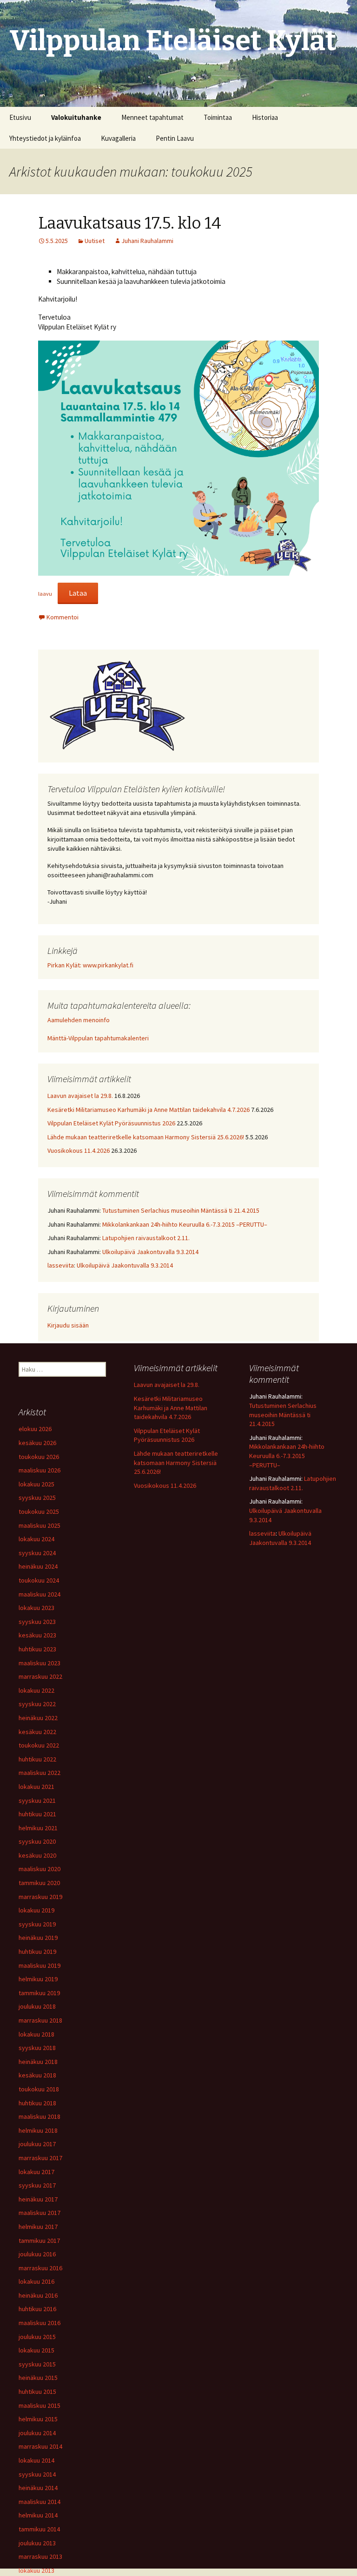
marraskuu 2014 (40, 2446)
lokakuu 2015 (36, 2350)
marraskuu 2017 (40, 2158)
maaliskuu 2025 (40, 1525)
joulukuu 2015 (37, 2337)
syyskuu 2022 (37, 1704)
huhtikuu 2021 (37, 1814)
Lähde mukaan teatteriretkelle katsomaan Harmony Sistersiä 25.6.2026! (146, 1137)
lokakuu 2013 (36, 2570)
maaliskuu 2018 (40, 2116)
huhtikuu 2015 (37, 2392)
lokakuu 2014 (36, 2460)
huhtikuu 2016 (37, 2309)
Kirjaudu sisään (68, 1325)
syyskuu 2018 (37, 2048)
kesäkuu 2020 (37, 1855)
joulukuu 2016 (37, 2254)
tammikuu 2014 (39, 2529)
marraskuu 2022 (40, 1676)
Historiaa (265, 117)
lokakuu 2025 (36, 1484)
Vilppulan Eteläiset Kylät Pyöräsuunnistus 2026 (111, 1123)
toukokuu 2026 (39, 1457)
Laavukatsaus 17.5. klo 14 (130, 223)
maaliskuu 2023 (40, 1663)
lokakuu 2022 (36, 1690)
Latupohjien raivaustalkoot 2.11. (146, 1238)
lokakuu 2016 (36, 2281)
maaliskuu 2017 (40, 2213)
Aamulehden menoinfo (79, 1020)
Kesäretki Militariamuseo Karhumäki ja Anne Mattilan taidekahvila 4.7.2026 (149, 1110)
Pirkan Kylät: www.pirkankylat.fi (90, 965)
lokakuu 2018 (36, 2034)
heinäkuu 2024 (38, 1566)
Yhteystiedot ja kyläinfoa (45, 138)
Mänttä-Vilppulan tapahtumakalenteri (98, 1038)
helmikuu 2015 (38, 2419)
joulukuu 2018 (37, 2006)
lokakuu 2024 (36, 1539)
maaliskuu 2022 (40, 1773)
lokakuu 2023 (36, 1608)
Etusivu (20, 117)
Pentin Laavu (175, 138)
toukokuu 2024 (39, 1580)
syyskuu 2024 (37, 1553)
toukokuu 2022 (39, 1745)
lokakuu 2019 (36, 1910)
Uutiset (95, 241)
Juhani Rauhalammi (147, 241)
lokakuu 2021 (36, 1787)
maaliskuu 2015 (40, 2405)
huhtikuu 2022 (37, 1759)
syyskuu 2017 (37, 2185)
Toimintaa (218, 117)
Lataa (78, 593)
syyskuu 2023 (37, 1622)
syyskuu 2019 (37, 1924)
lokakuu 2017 (36, 2172)
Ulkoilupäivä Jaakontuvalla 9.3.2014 (150, 1252)
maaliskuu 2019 (40, 1965)
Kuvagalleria (118, 138)
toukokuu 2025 (39, 1511)
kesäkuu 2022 (37, 1732)
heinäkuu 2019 (38, 1938)
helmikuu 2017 (38, 2227)
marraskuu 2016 (40, 2268)
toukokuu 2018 (39, 2089)
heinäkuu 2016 (38, 2295)
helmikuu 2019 (38, 1979)
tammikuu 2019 (39, 1993)
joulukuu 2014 (37, 2433)
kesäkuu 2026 (37, 1443)
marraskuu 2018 (40, 2020)
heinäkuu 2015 (38, 2378)
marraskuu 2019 (40, 1897)
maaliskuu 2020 (40, 1869)
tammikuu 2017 (39, 2241)
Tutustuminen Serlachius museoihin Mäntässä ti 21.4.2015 (181, 1210)
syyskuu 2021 (37, 1801)
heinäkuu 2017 (38, 2199)
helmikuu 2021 (38, 1828)
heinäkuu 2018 (38, 2062)
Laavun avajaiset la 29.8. (80, 1096)
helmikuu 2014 (38, 2515)
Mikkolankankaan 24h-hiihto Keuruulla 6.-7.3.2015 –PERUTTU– (185, 1224)
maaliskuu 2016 (40, 2323)
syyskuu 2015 (37, 2364)
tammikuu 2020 (39, 1883)
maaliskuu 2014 (40, 2502)
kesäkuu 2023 (37, 1635)
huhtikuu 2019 (37, 1952)
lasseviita (61, 1265)
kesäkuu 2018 (37, 2075)
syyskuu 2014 (37, 2474)
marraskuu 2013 (40, 2556)
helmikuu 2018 (38, 2130)
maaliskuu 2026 (40, 1470)
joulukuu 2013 (37, 2543)
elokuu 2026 (35, 1429)
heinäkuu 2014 (38, 2488)
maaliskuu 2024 (40, 1594)
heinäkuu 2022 (38, 1718)
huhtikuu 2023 (37, 1649)
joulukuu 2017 (37, 2144)
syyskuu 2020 (37, 1841)
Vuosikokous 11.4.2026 (79, 1150)
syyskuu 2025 (37, 1498)
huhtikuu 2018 (37, 2103)
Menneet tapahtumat (152, 117)
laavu (45, 594)
